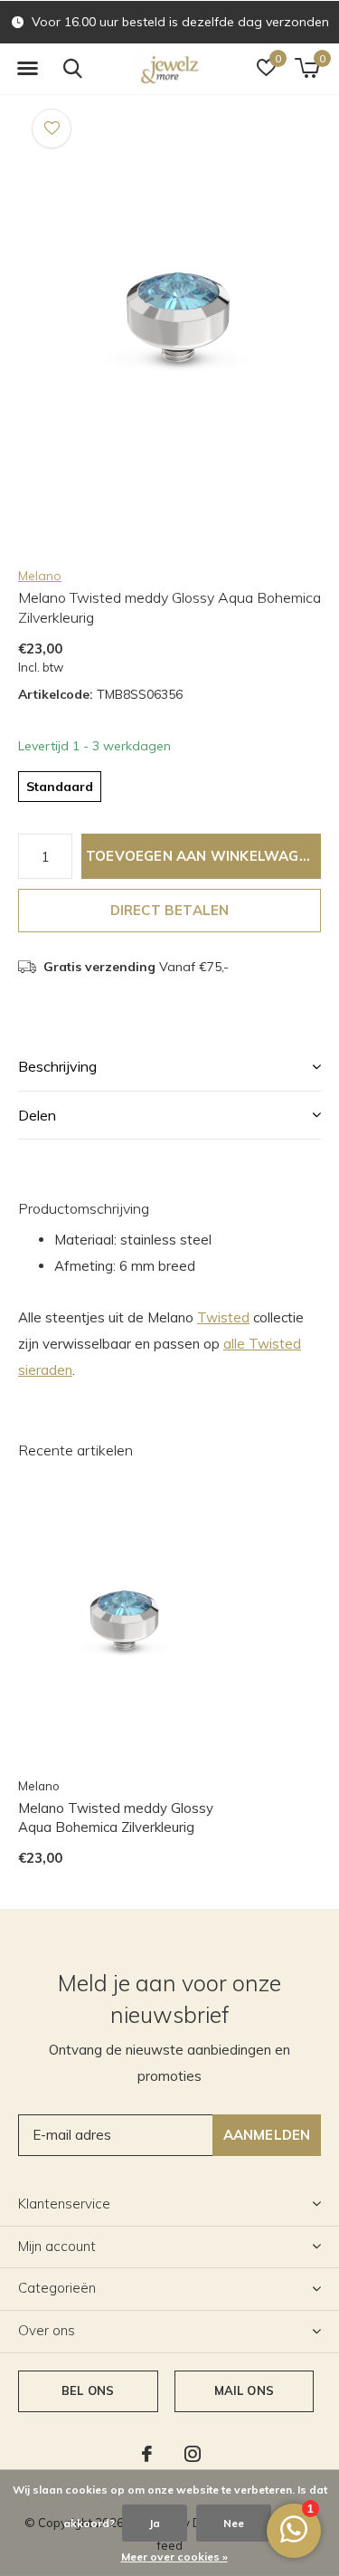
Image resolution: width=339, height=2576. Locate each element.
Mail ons (244, 2390)
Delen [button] (37, 1115)
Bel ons (88, 2390)
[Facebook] (147, 2454)
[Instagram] (193, 2454)
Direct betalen (170, 910)
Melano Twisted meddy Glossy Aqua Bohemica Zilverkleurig (116, 1818)
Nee (234, 2523)
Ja (155, 2523)
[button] (27, 69)
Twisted (223, 1317)
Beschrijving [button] (57, 1066)
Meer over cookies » (174, 2557)
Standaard (60, 787)
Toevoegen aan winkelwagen (202, 856)
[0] (307, 68)
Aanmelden (267, 2135)
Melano (40, 576)
